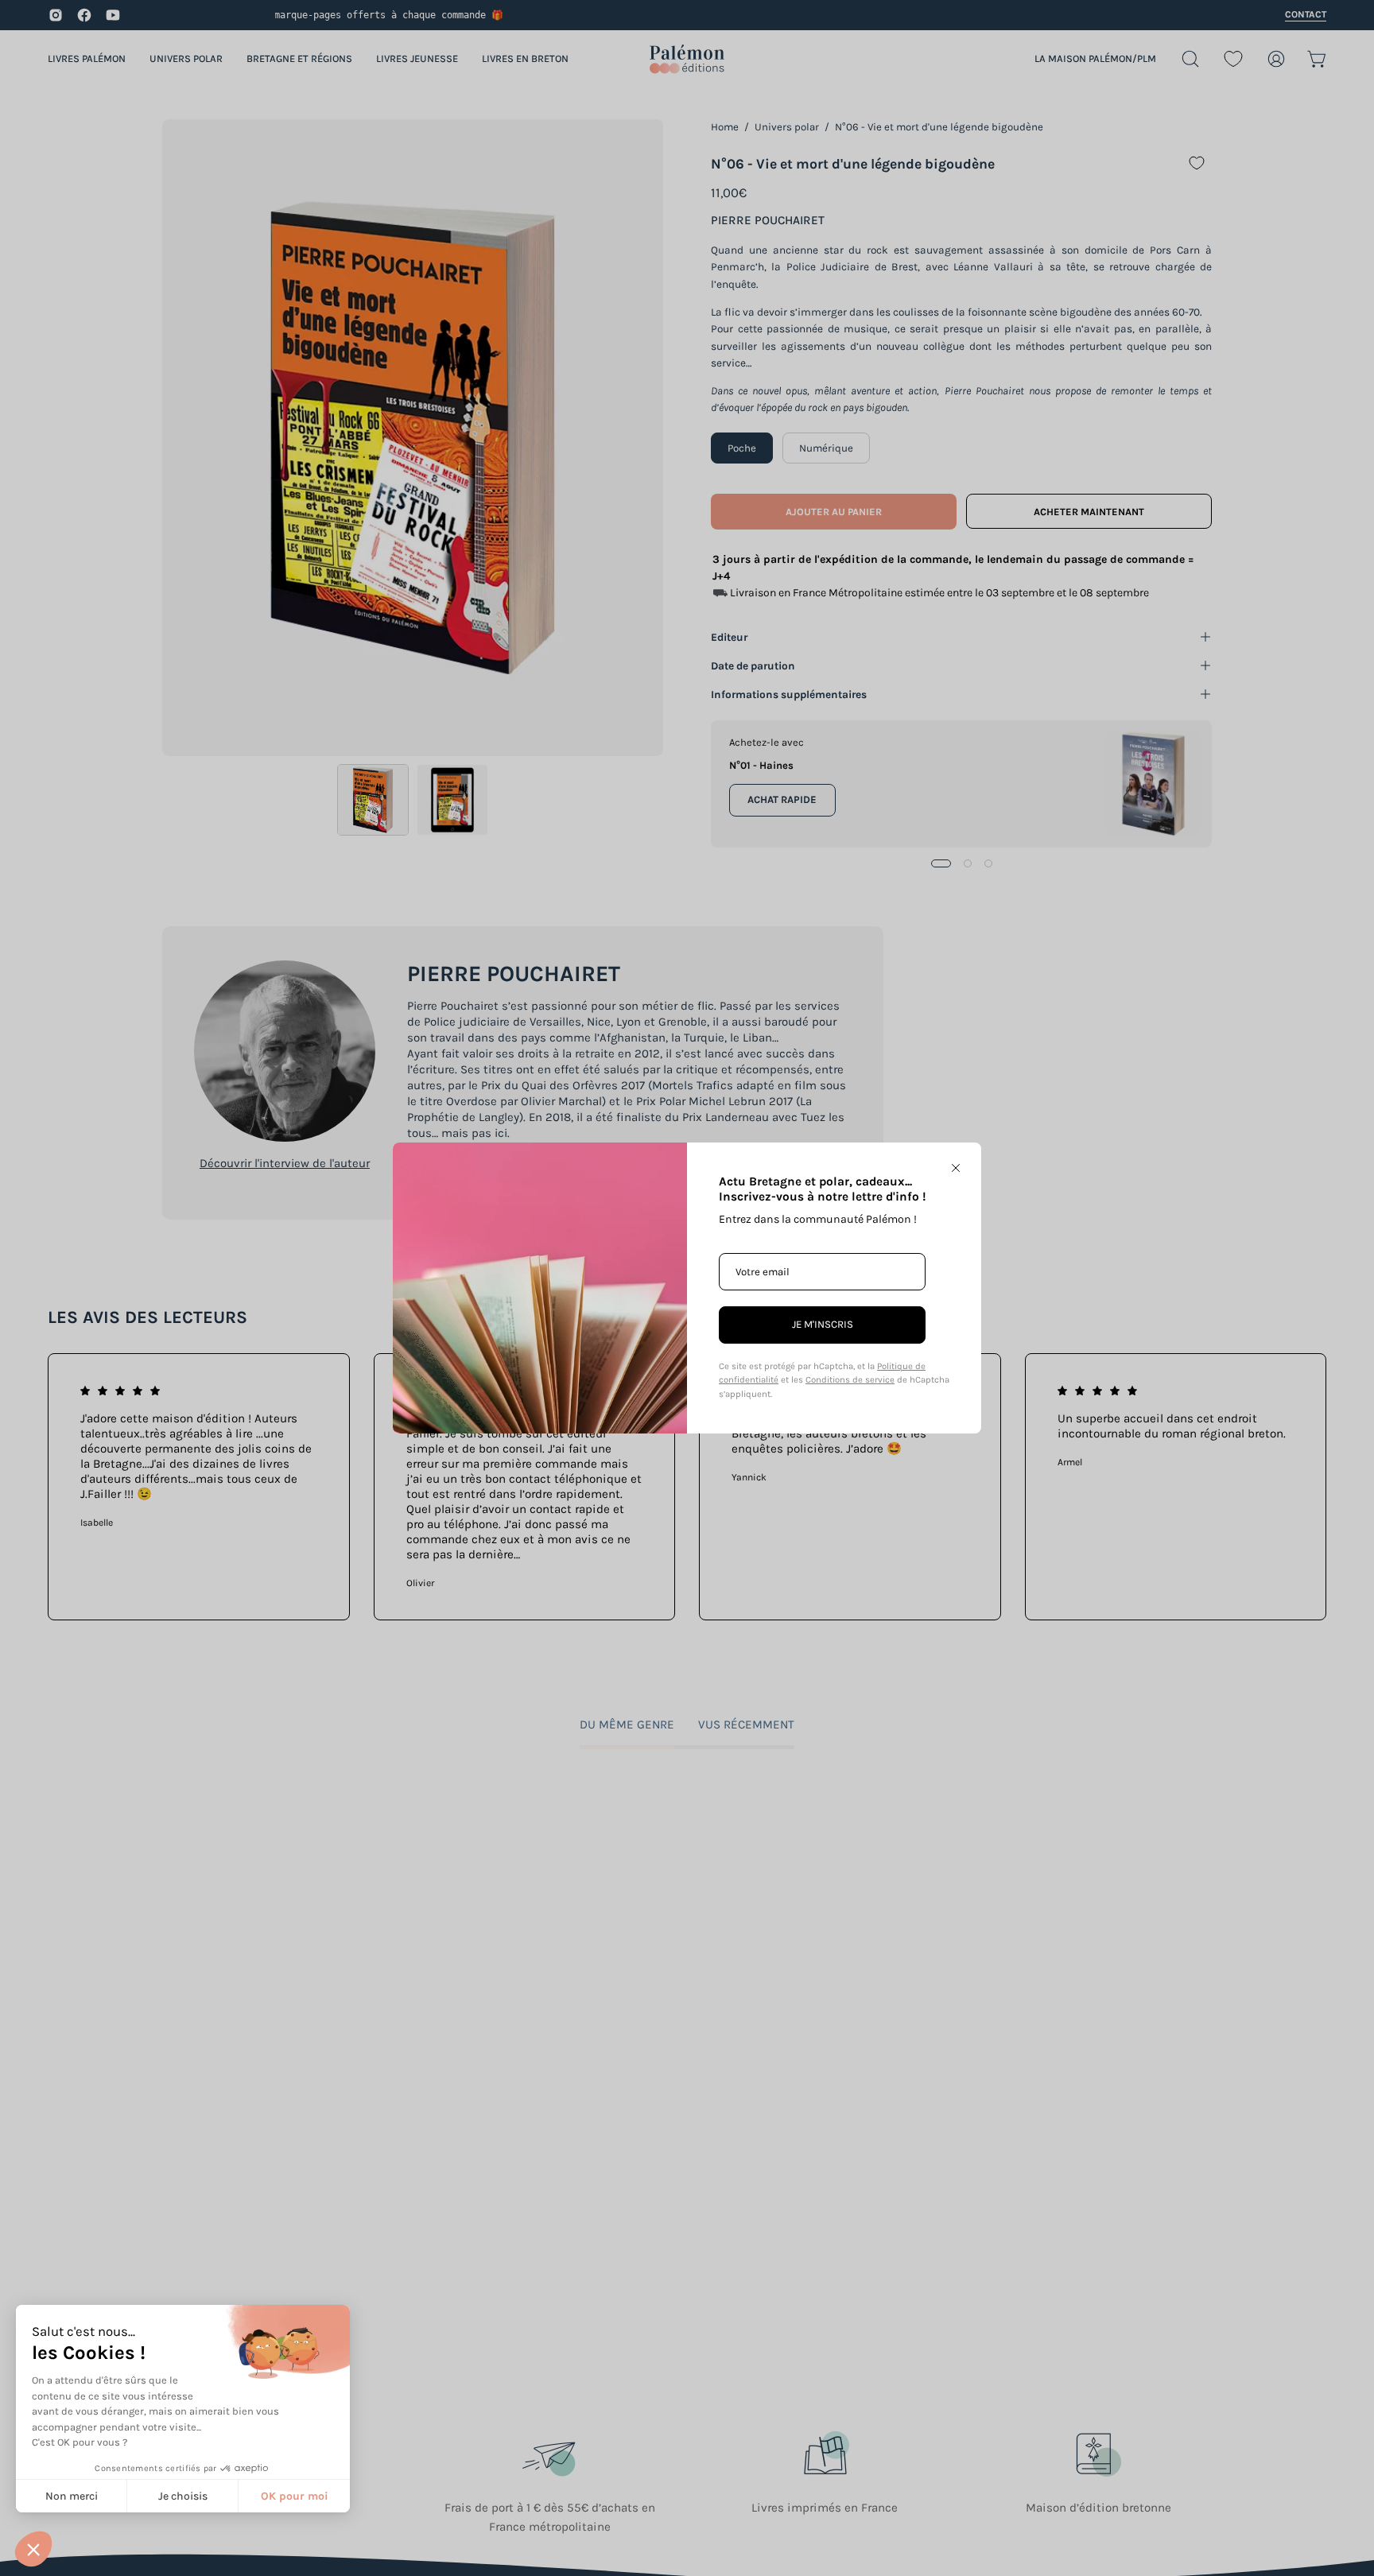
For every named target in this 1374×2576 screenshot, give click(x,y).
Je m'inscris (823, 1324)
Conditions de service (850, 1380)
